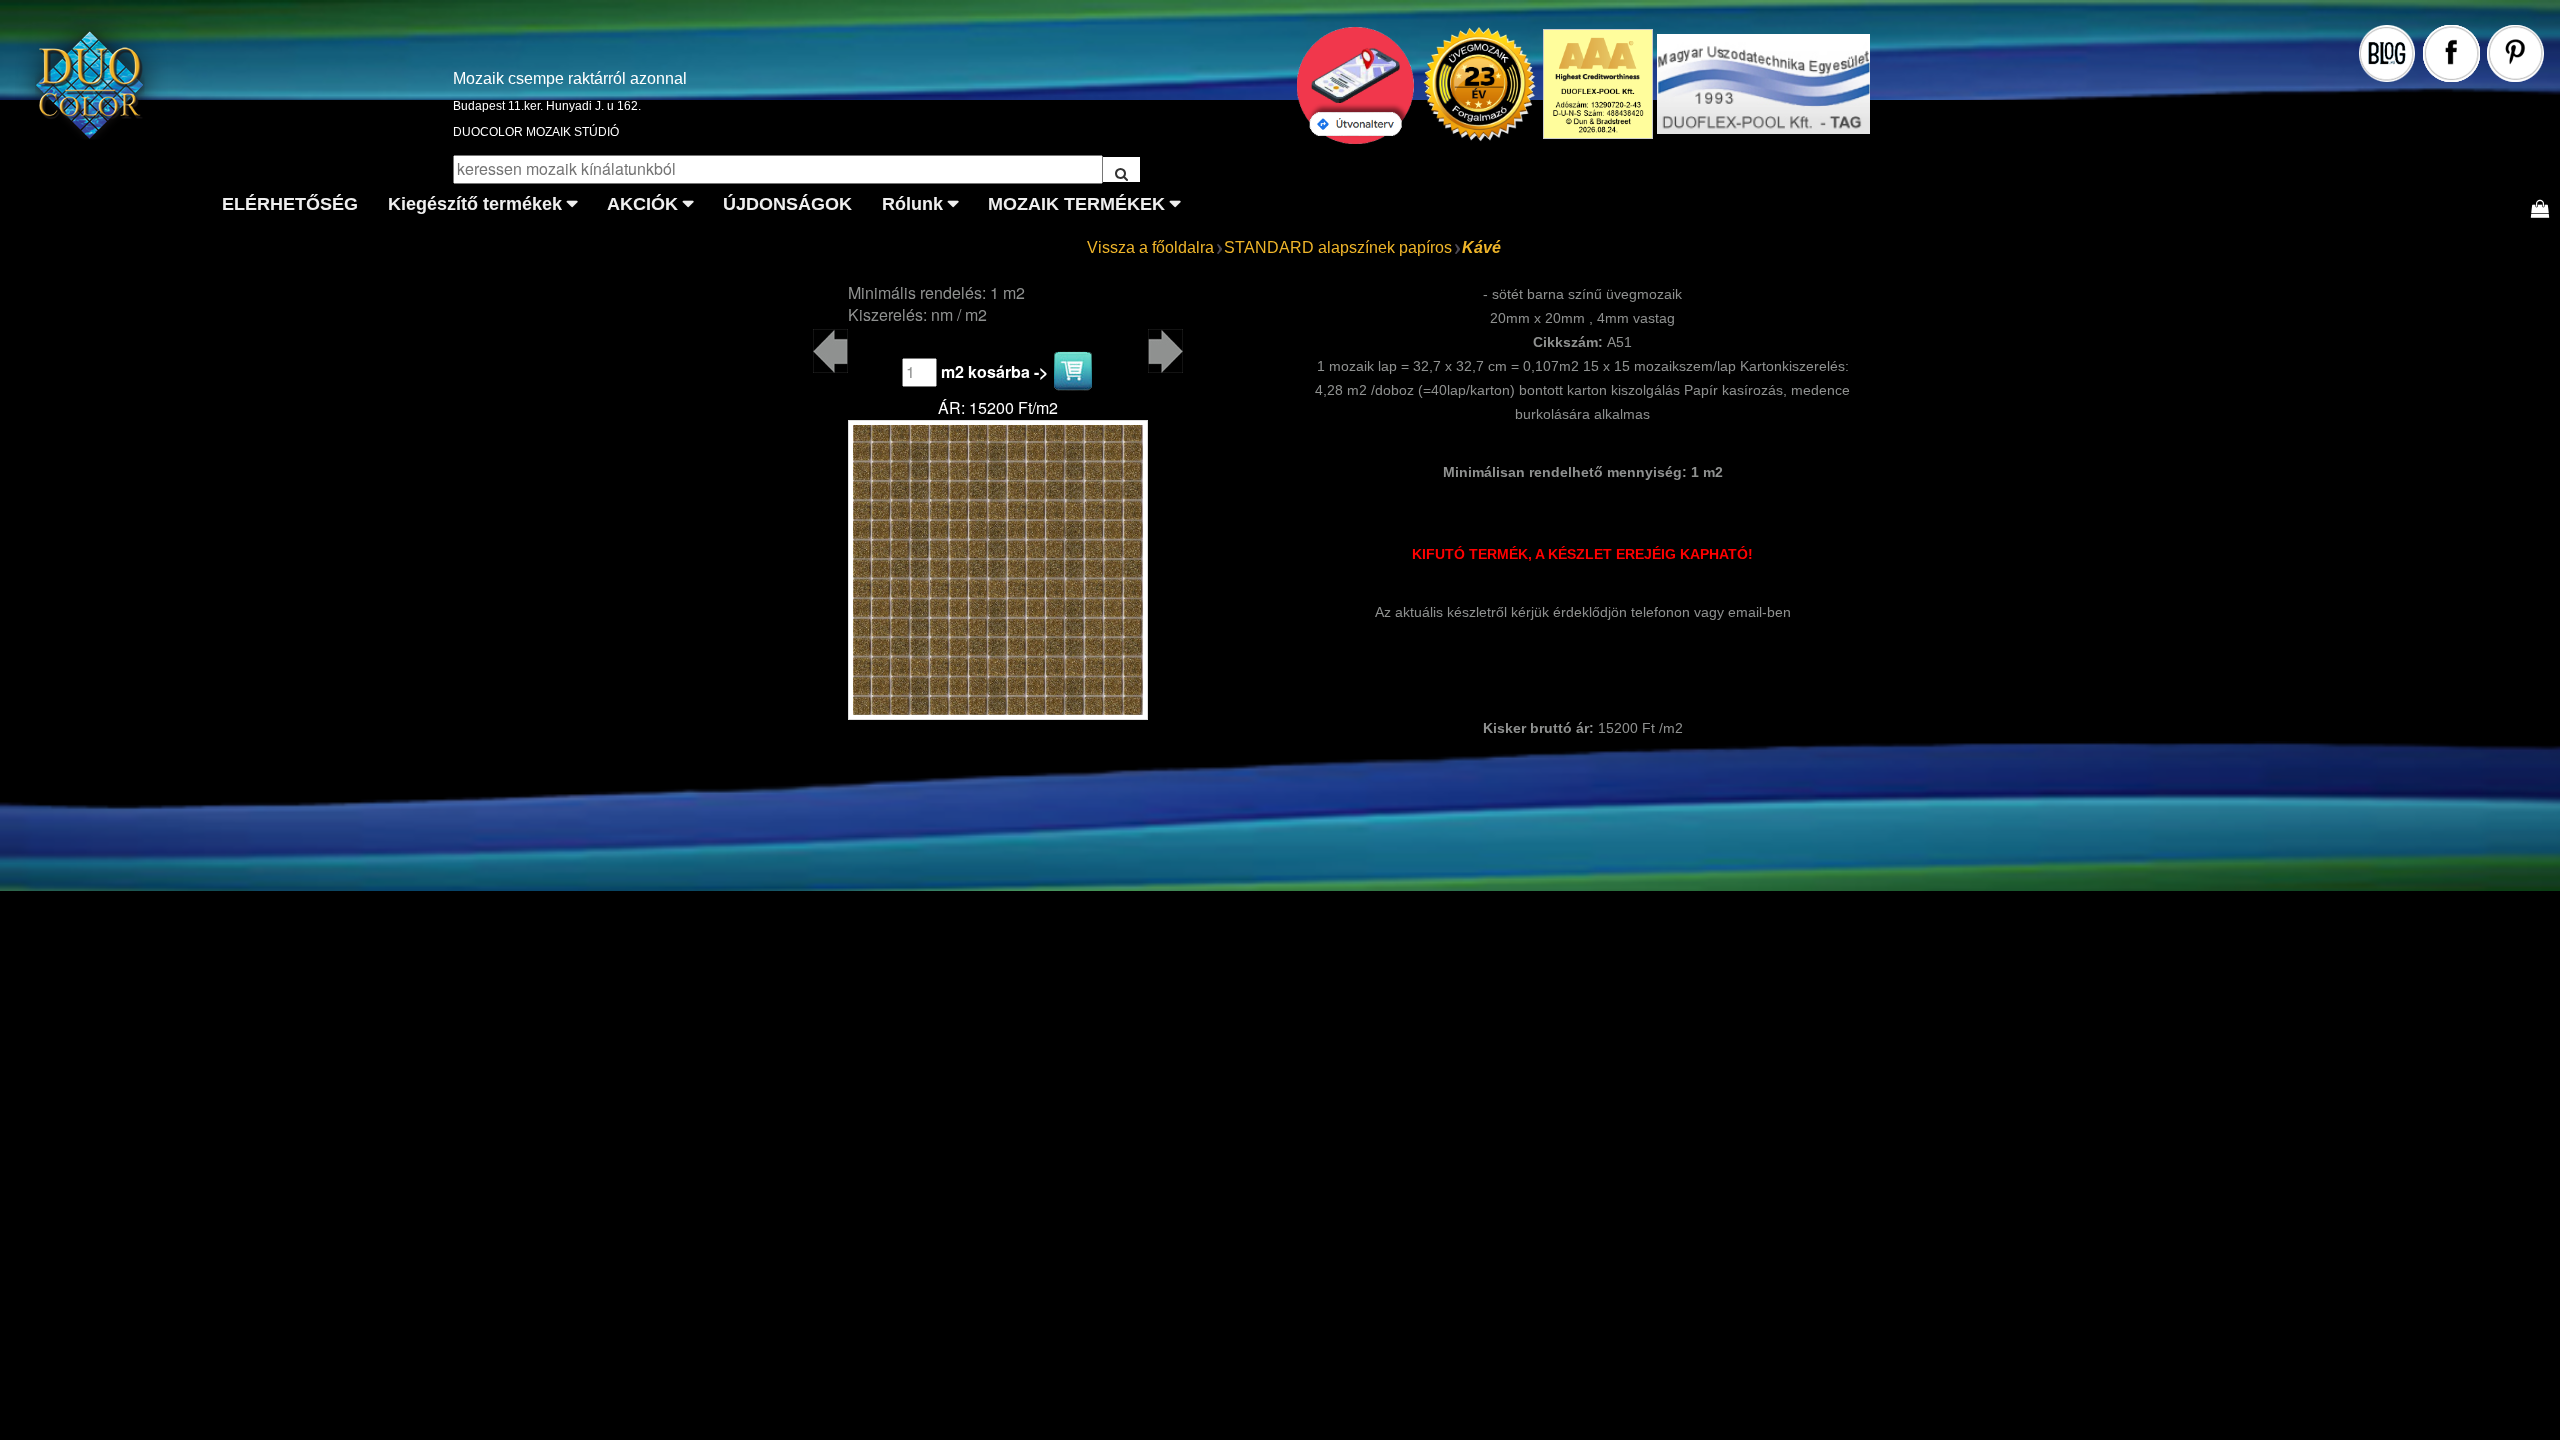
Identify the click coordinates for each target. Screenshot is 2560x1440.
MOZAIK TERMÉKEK (1076, 204)
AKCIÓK (642, 204)
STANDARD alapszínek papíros (1338, 247)
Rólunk (912, 204)
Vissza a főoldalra (1150, 247)
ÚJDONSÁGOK (787, 204)
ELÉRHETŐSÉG (290, 204)
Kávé (1481, 247)
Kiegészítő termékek (475, 204)
